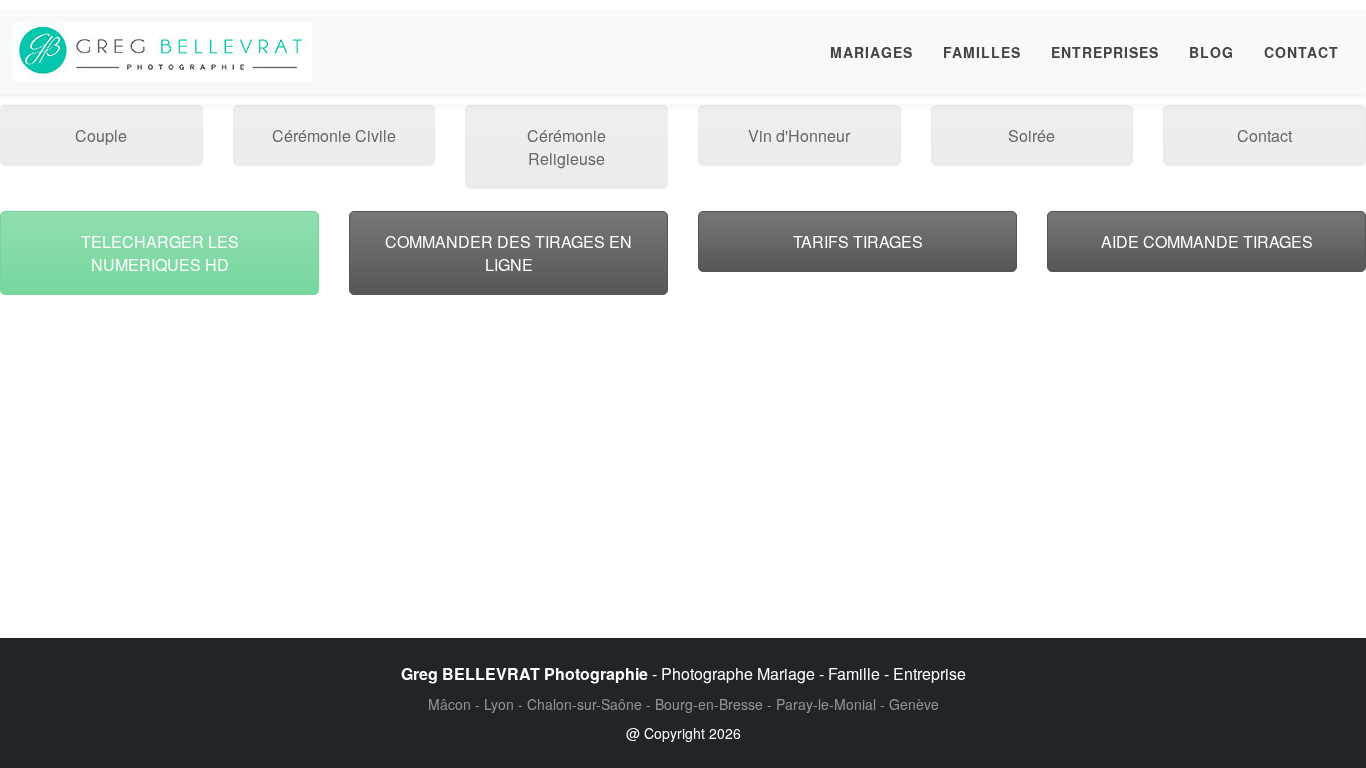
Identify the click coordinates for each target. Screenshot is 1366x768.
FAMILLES (982, 52)
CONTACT (1301, 52)
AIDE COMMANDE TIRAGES (1207, 241)
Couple (101, 135)
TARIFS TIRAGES (858, 241)
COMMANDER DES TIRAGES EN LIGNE (508, 253)
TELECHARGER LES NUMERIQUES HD (160, 253)
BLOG (1211, 52)
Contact (1264, 135)
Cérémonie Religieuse (566, 147)
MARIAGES (871, 52)
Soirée (1031, 135)
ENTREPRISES (1105, 52)
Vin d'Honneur (799, 135)
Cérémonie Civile (334, 135)
